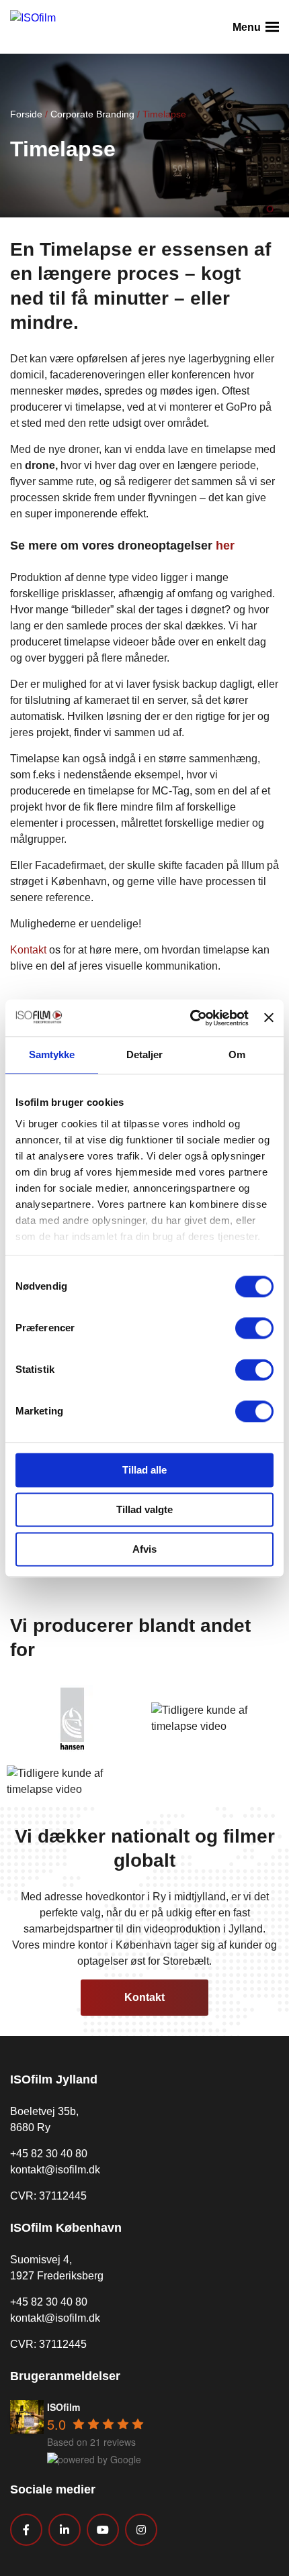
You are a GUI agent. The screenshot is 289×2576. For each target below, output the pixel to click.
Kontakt (28, 950)
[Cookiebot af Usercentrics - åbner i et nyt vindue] (190, 1018)
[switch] (254, 1328)
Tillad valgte (144, 1509)
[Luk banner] (269, 1018)
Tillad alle (144, 1470)
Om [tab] (237, 1054)
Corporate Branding (92, 114)
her (225, 546)
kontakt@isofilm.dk (55, 2170)
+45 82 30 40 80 (49, 2154)
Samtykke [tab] (52, 1054)
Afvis (144, 1549)
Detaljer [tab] (145, 1054)
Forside (26, 114)
